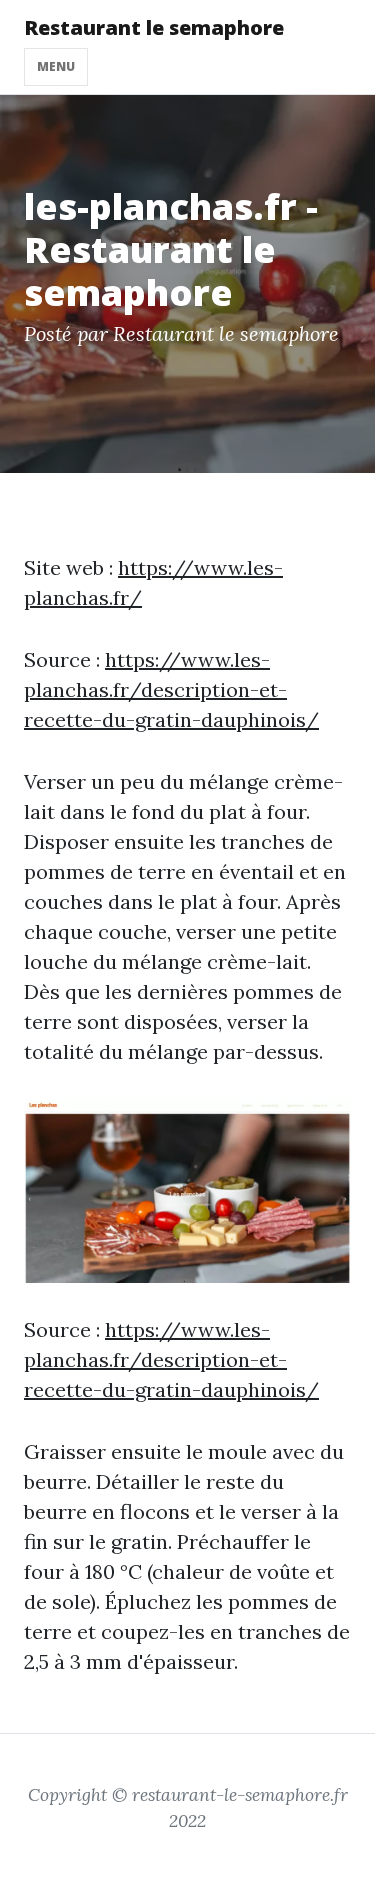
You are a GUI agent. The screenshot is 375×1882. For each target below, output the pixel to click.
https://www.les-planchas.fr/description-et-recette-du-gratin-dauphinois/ (171, 689)
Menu (56, 66)
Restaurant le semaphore (154, 27)
